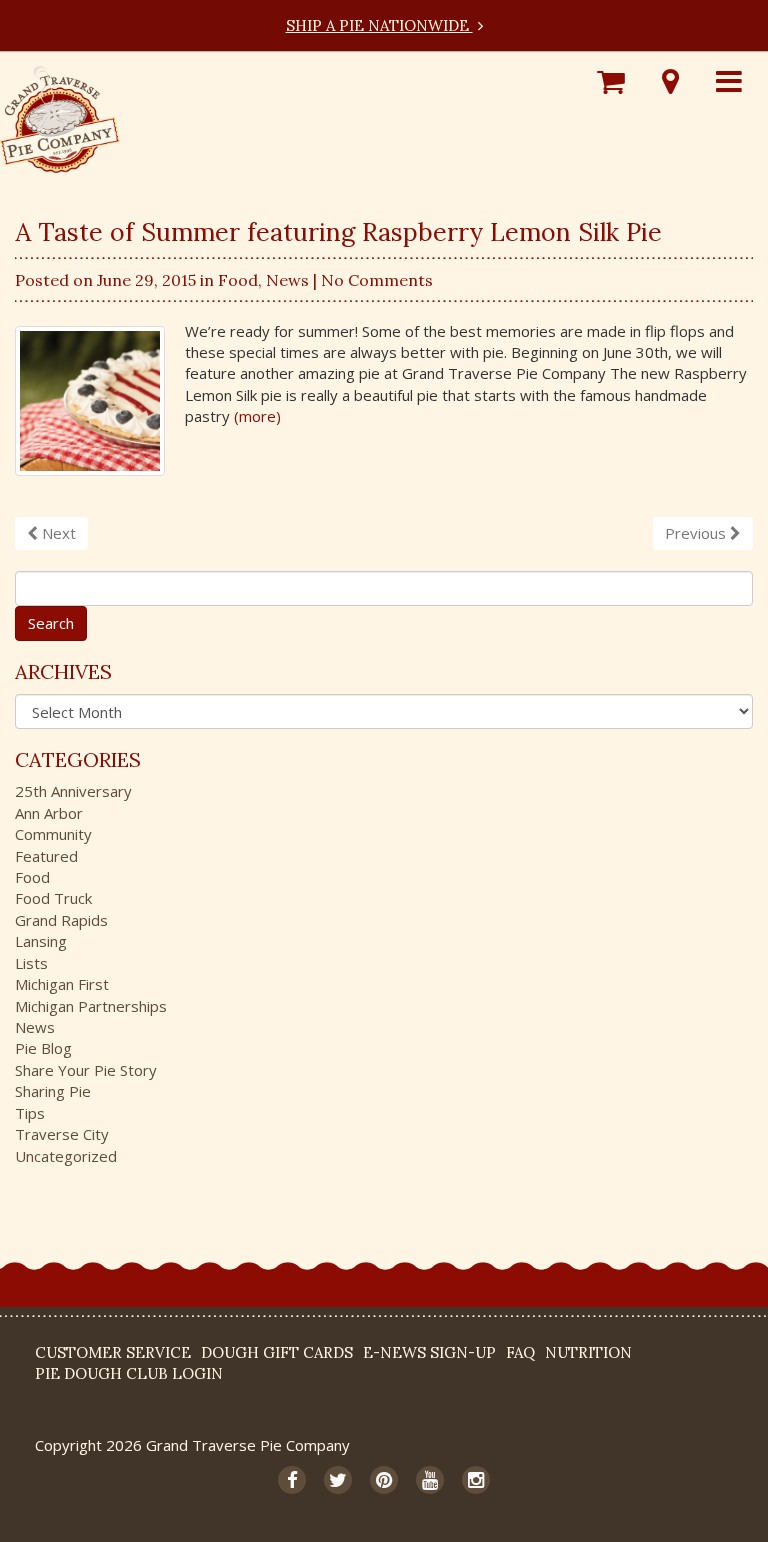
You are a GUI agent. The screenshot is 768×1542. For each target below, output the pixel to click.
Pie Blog (43, 1048)
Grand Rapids (61, 920)
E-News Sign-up (429, 1352)
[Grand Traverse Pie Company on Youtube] (430, 1480)
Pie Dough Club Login (129, 1373)
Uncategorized (66, 1156)
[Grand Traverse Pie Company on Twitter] (338, 1480)
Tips (30, 1113)
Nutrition (588, 1352)
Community (53, 834)
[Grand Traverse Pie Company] (60, 114)
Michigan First (62, 984)
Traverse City (62, 1134)
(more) (257, 416)
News (287, 280)
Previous (697, 533)
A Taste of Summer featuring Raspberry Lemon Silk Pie (338, 232)
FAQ (520, 1352)
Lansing (41, 941)
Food (238, 280)
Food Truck (53, 898)
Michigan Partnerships (91, 1006)
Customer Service (113, 1352)
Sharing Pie (53, 1091)
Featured (46, 856)
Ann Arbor (49, 813)
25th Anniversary (73, 791)
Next (57, 533)
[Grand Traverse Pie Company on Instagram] (476, 1480)
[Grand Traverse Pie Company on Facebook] (292, 1480)
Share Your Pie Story (86, 1070)
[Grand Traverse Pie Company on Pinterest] (384, 1480)
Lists (31, 963)
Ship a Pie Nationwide (379, 25)
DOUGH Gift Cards (277, 1352)
